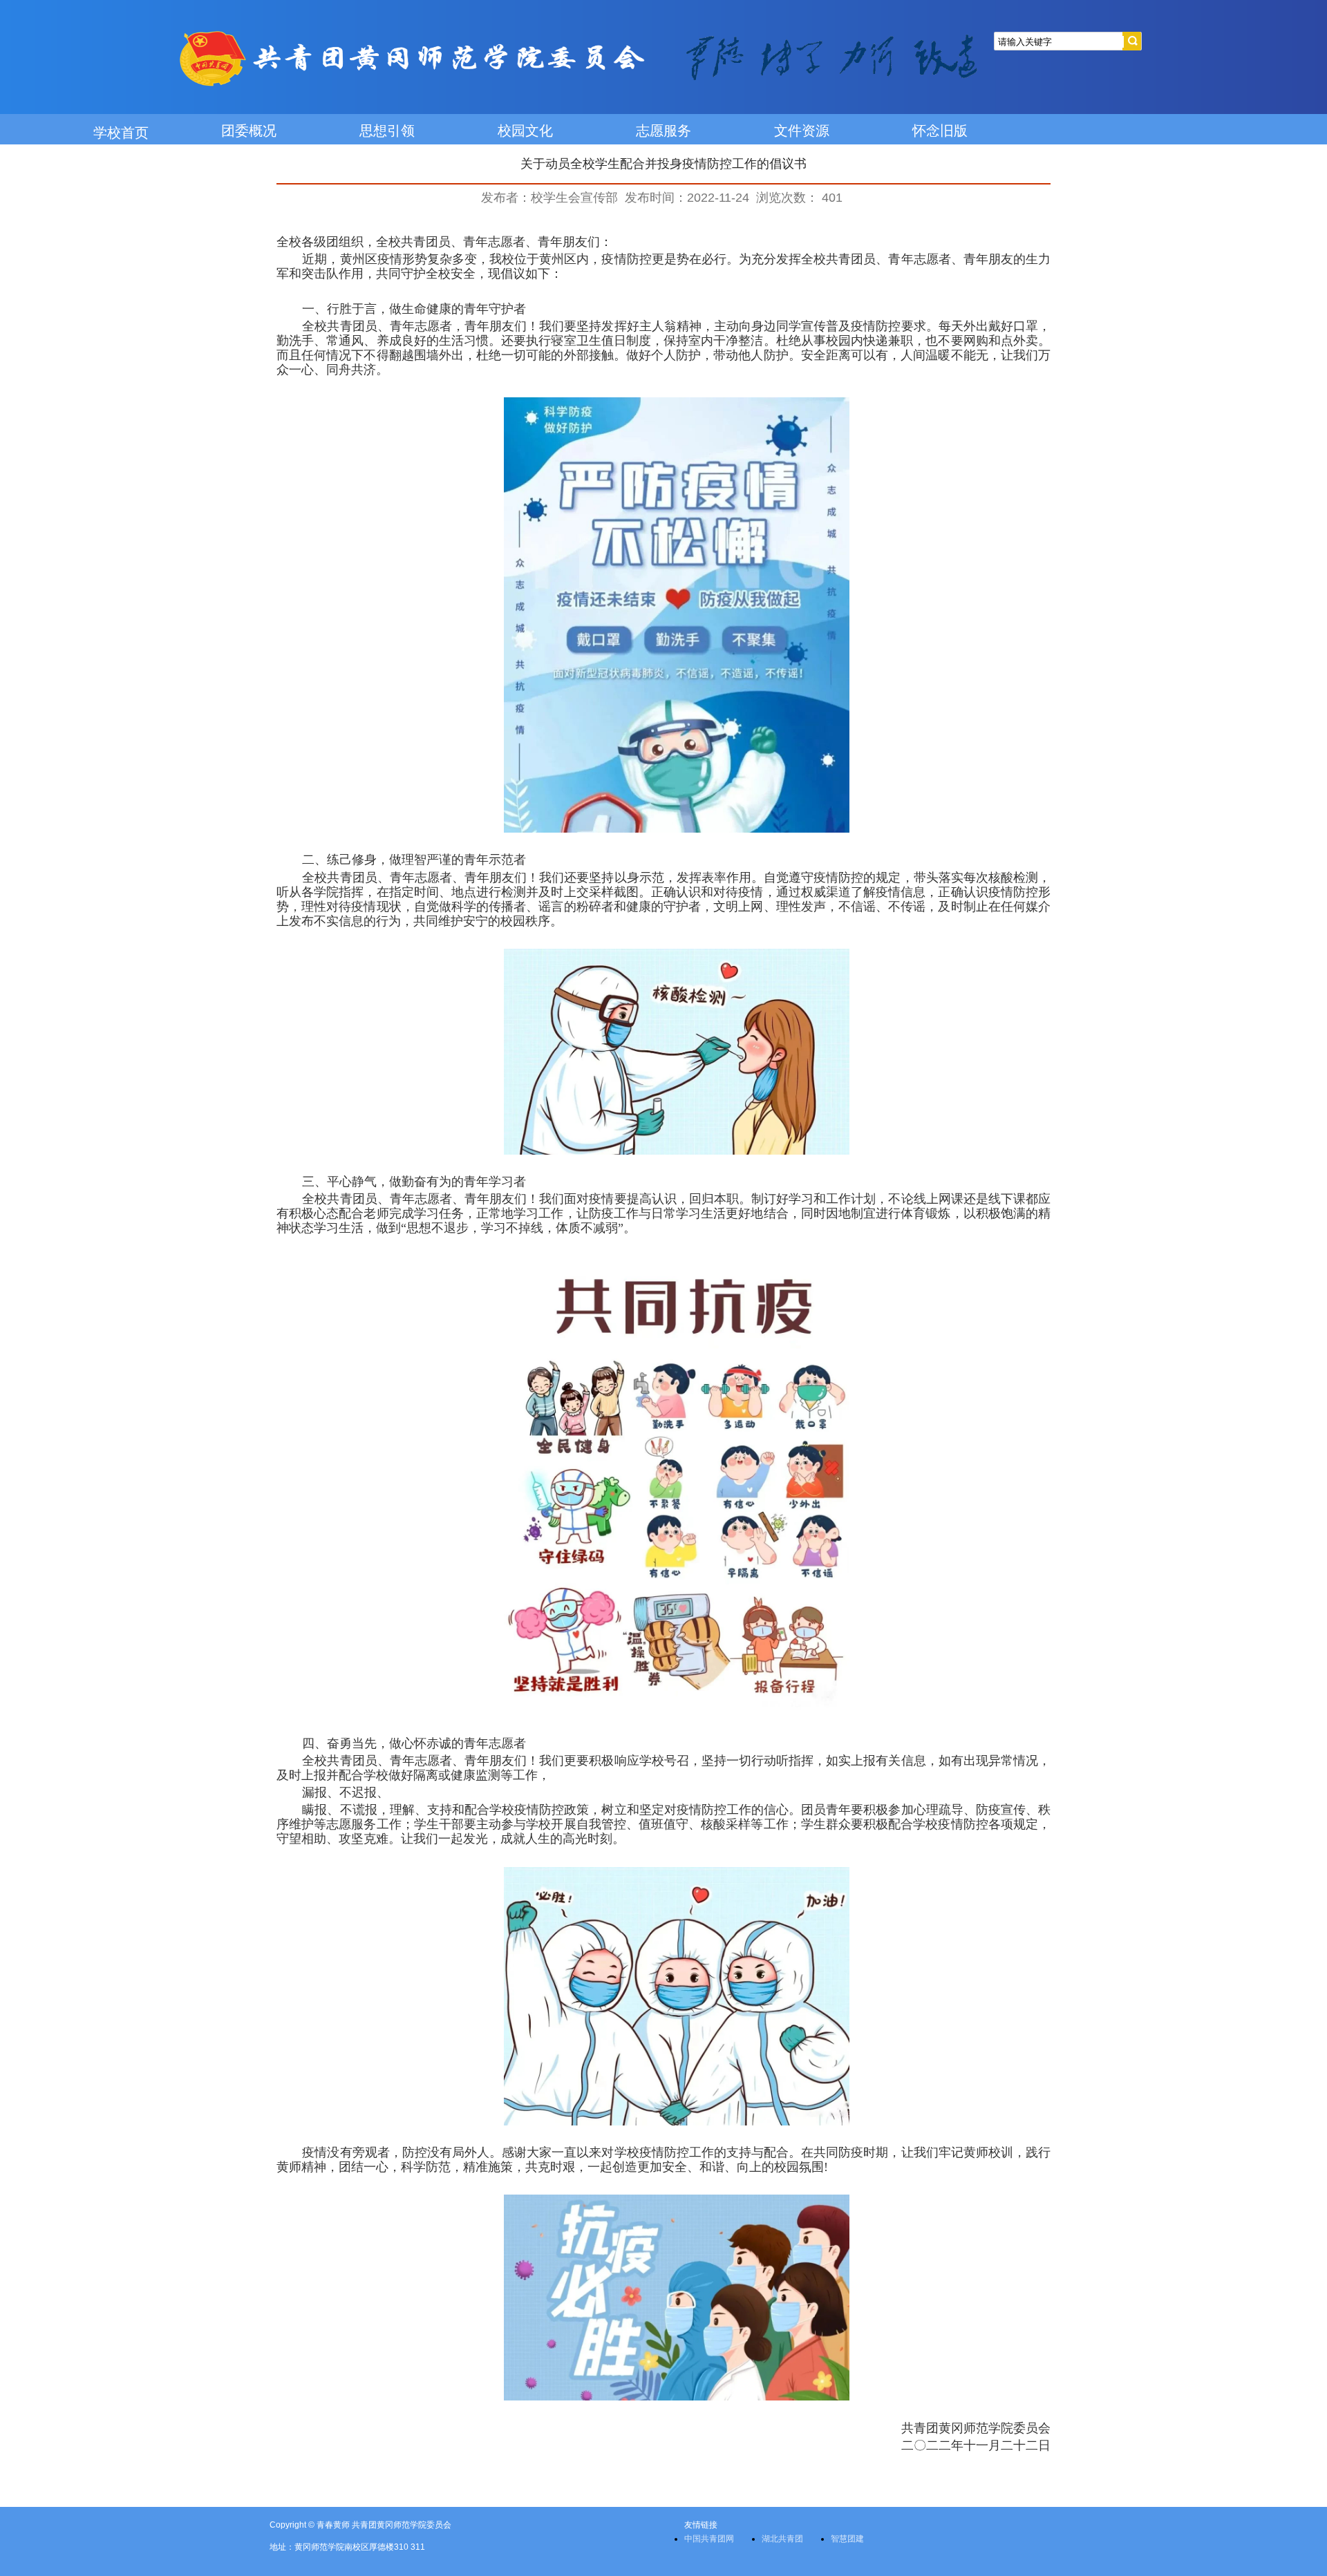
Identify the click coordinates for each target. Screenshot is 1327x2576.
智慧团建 (847, 2539)
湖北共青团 (782, 2539)
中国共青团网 (709, 2539)
